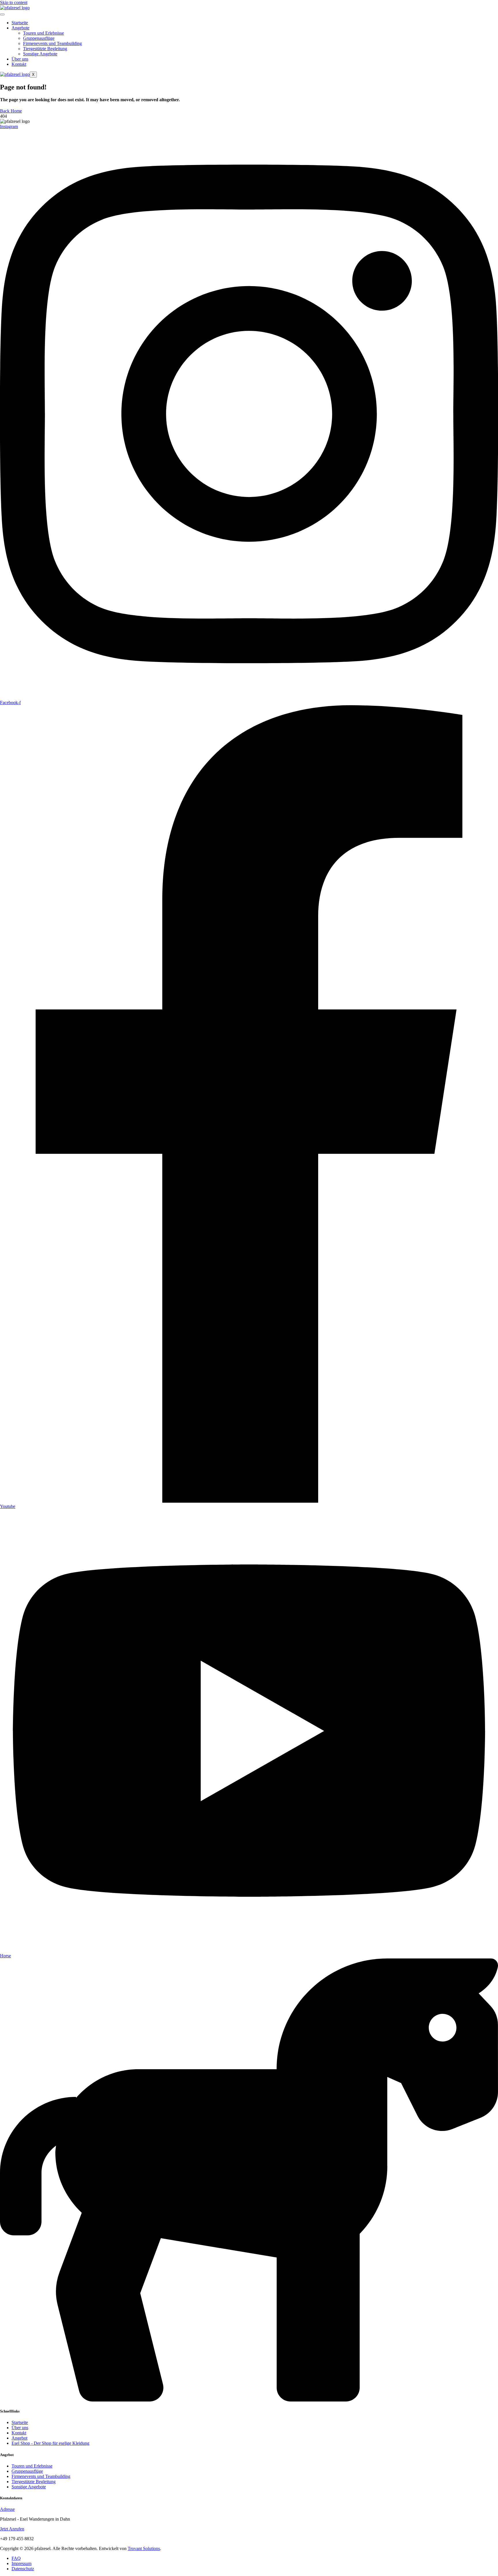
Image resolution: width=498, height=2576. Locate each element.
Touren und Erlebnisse (44, 33)
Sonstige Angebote (40, 54)
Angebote (20, 28)
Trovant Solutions (144, 2548)
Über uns (20, 59)
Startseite (20, 23)
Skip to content (14, 2)
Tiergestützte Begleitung (45, 49)
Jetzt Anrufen (12, 2529)
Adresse (7, 2509)
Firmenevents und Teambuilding (52, 43)
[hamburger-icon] (2, 14)
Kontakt (19, 64)
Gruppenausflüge (39, 38)
